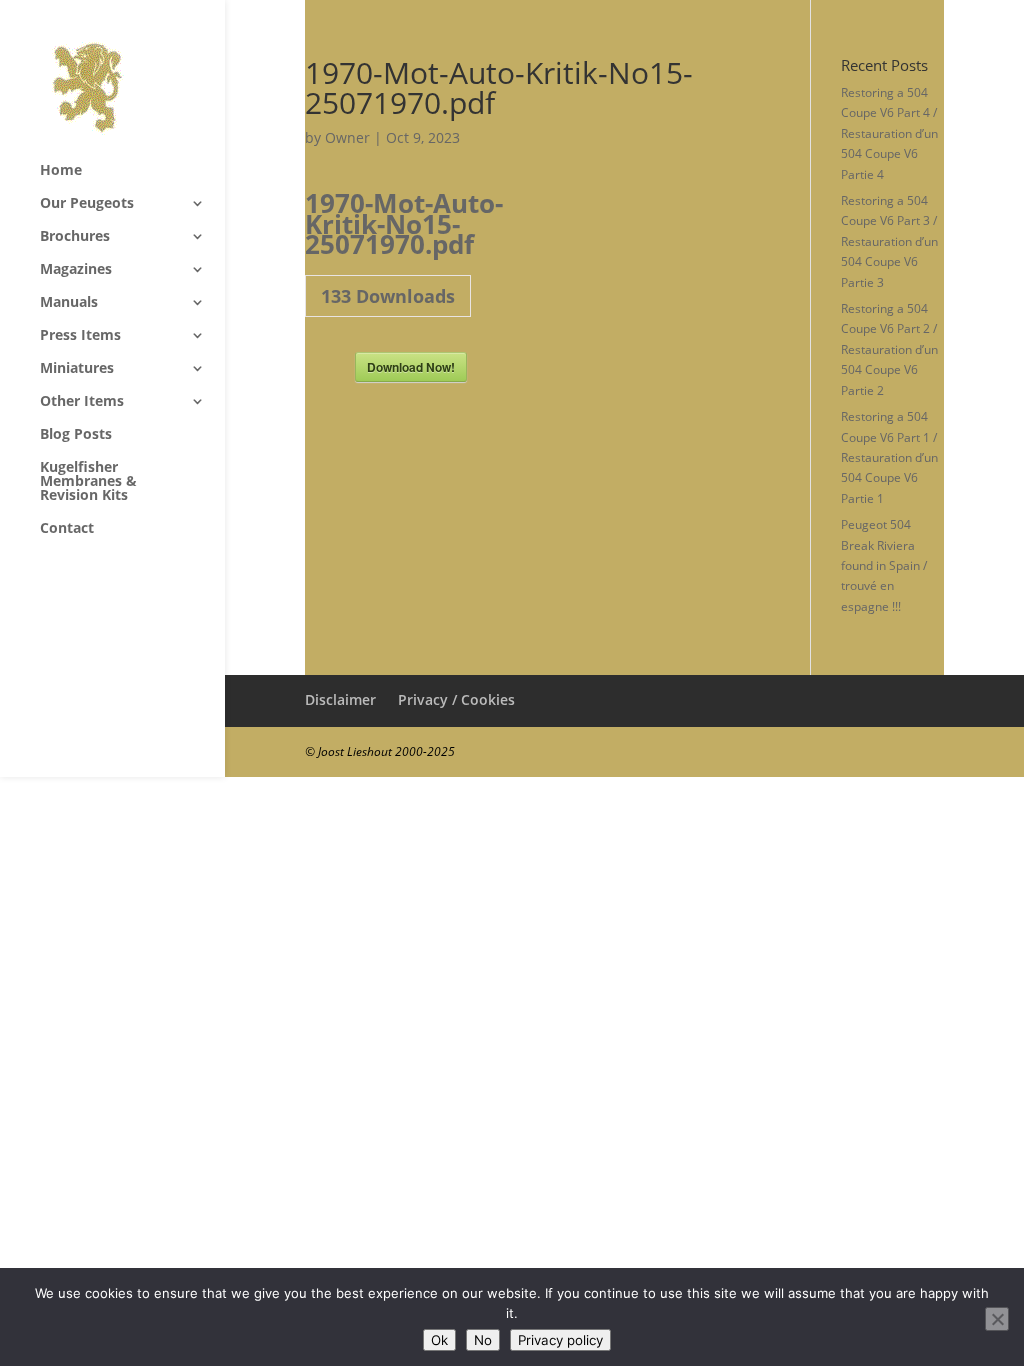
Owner (347, 137)
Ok (439, 1340)
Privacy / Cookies (456, 699)
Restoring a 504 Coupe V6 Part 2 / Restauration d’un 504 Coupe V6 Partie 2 (889, 349)
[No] (997, 1319)
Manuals (69, 303)
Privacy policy (560, 1340)
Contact (67, 529)
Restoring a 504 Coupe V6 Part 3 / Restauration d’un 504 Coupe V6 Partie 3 (889, 241)
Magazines (76, 270)
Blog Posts (76, 435)
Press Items (80, 336)
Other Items (82, 402)
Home (61, 171)
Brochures (75, 237)
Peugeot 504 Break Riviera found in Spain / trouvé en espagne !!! (884, 565)
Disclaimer (340, 699)
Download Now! (411, 367)
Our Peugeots (87, 204)
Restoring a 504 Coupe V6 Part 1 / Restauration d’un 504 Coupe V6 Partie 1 (889, 457)
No (483, 1340)
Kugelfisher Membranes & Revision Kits (88, 482)
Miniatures (77, 369)
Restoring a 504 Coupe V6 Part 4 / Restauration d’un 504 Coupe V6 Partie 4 (889, 133)
